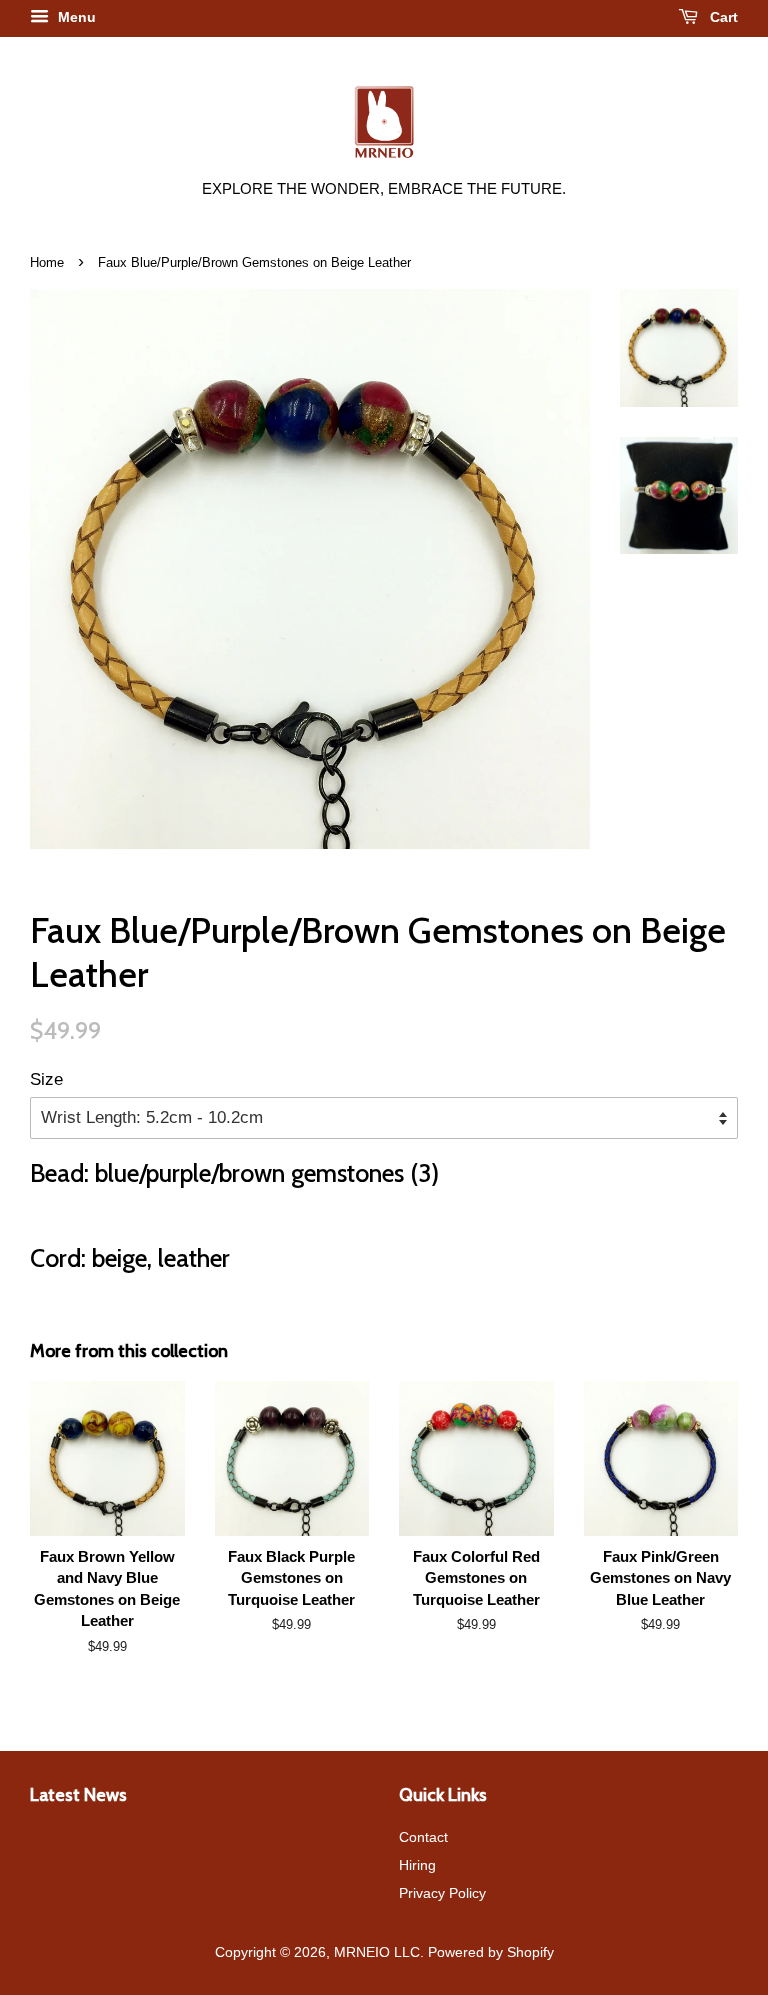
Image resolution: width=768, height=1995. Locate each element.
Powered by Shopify (491, 1952)
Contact (423, 1837)
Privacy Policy (442, 1893)
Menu (75, 17)
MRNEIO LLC (377, 1952)
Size (46, 1079)
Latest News (78, 1794)
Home (47, 262)
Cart (722, 17)
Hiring (417, 1865)
